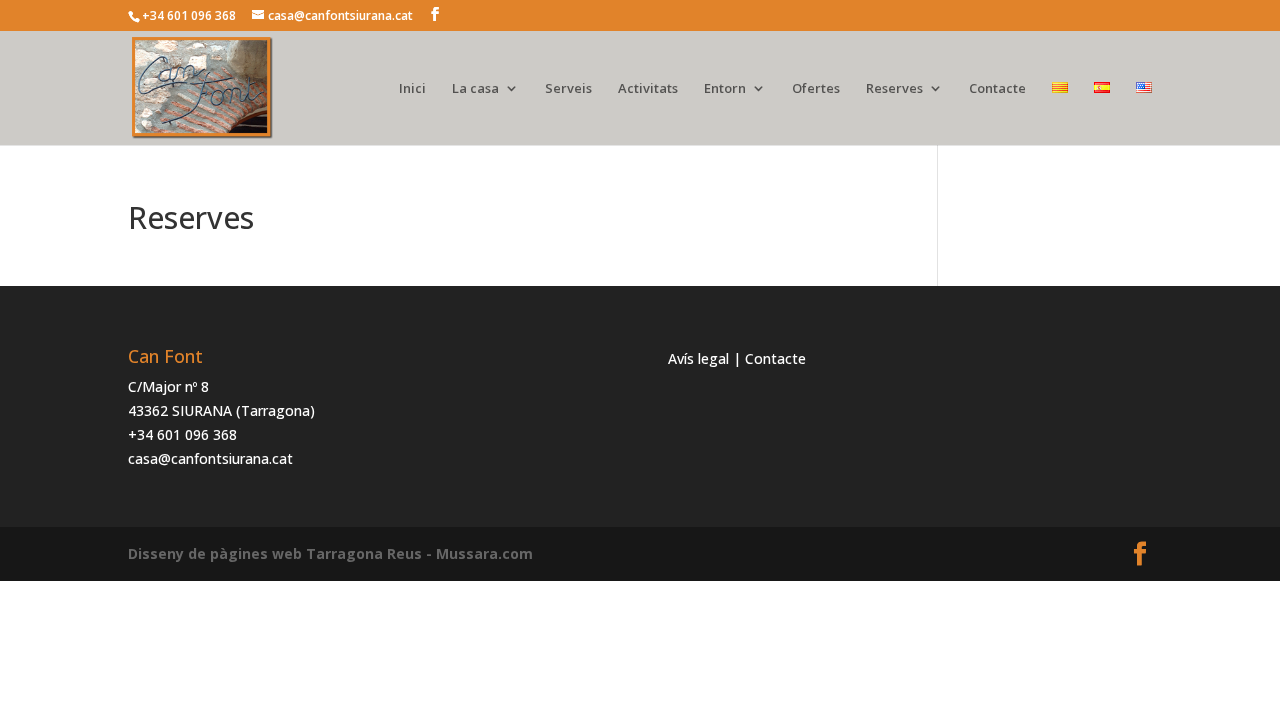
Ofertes (816, 89)
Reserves (894, 89)
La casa (475, 89)
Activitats (648, 89)
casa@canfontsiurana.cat (210, 458)
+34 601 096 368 (182, 434)
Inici (412, 89)
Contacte (997, 89)
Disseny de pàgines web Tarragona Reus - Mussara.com (330, 553)
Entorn (725, 89)
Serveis (568, 89)
